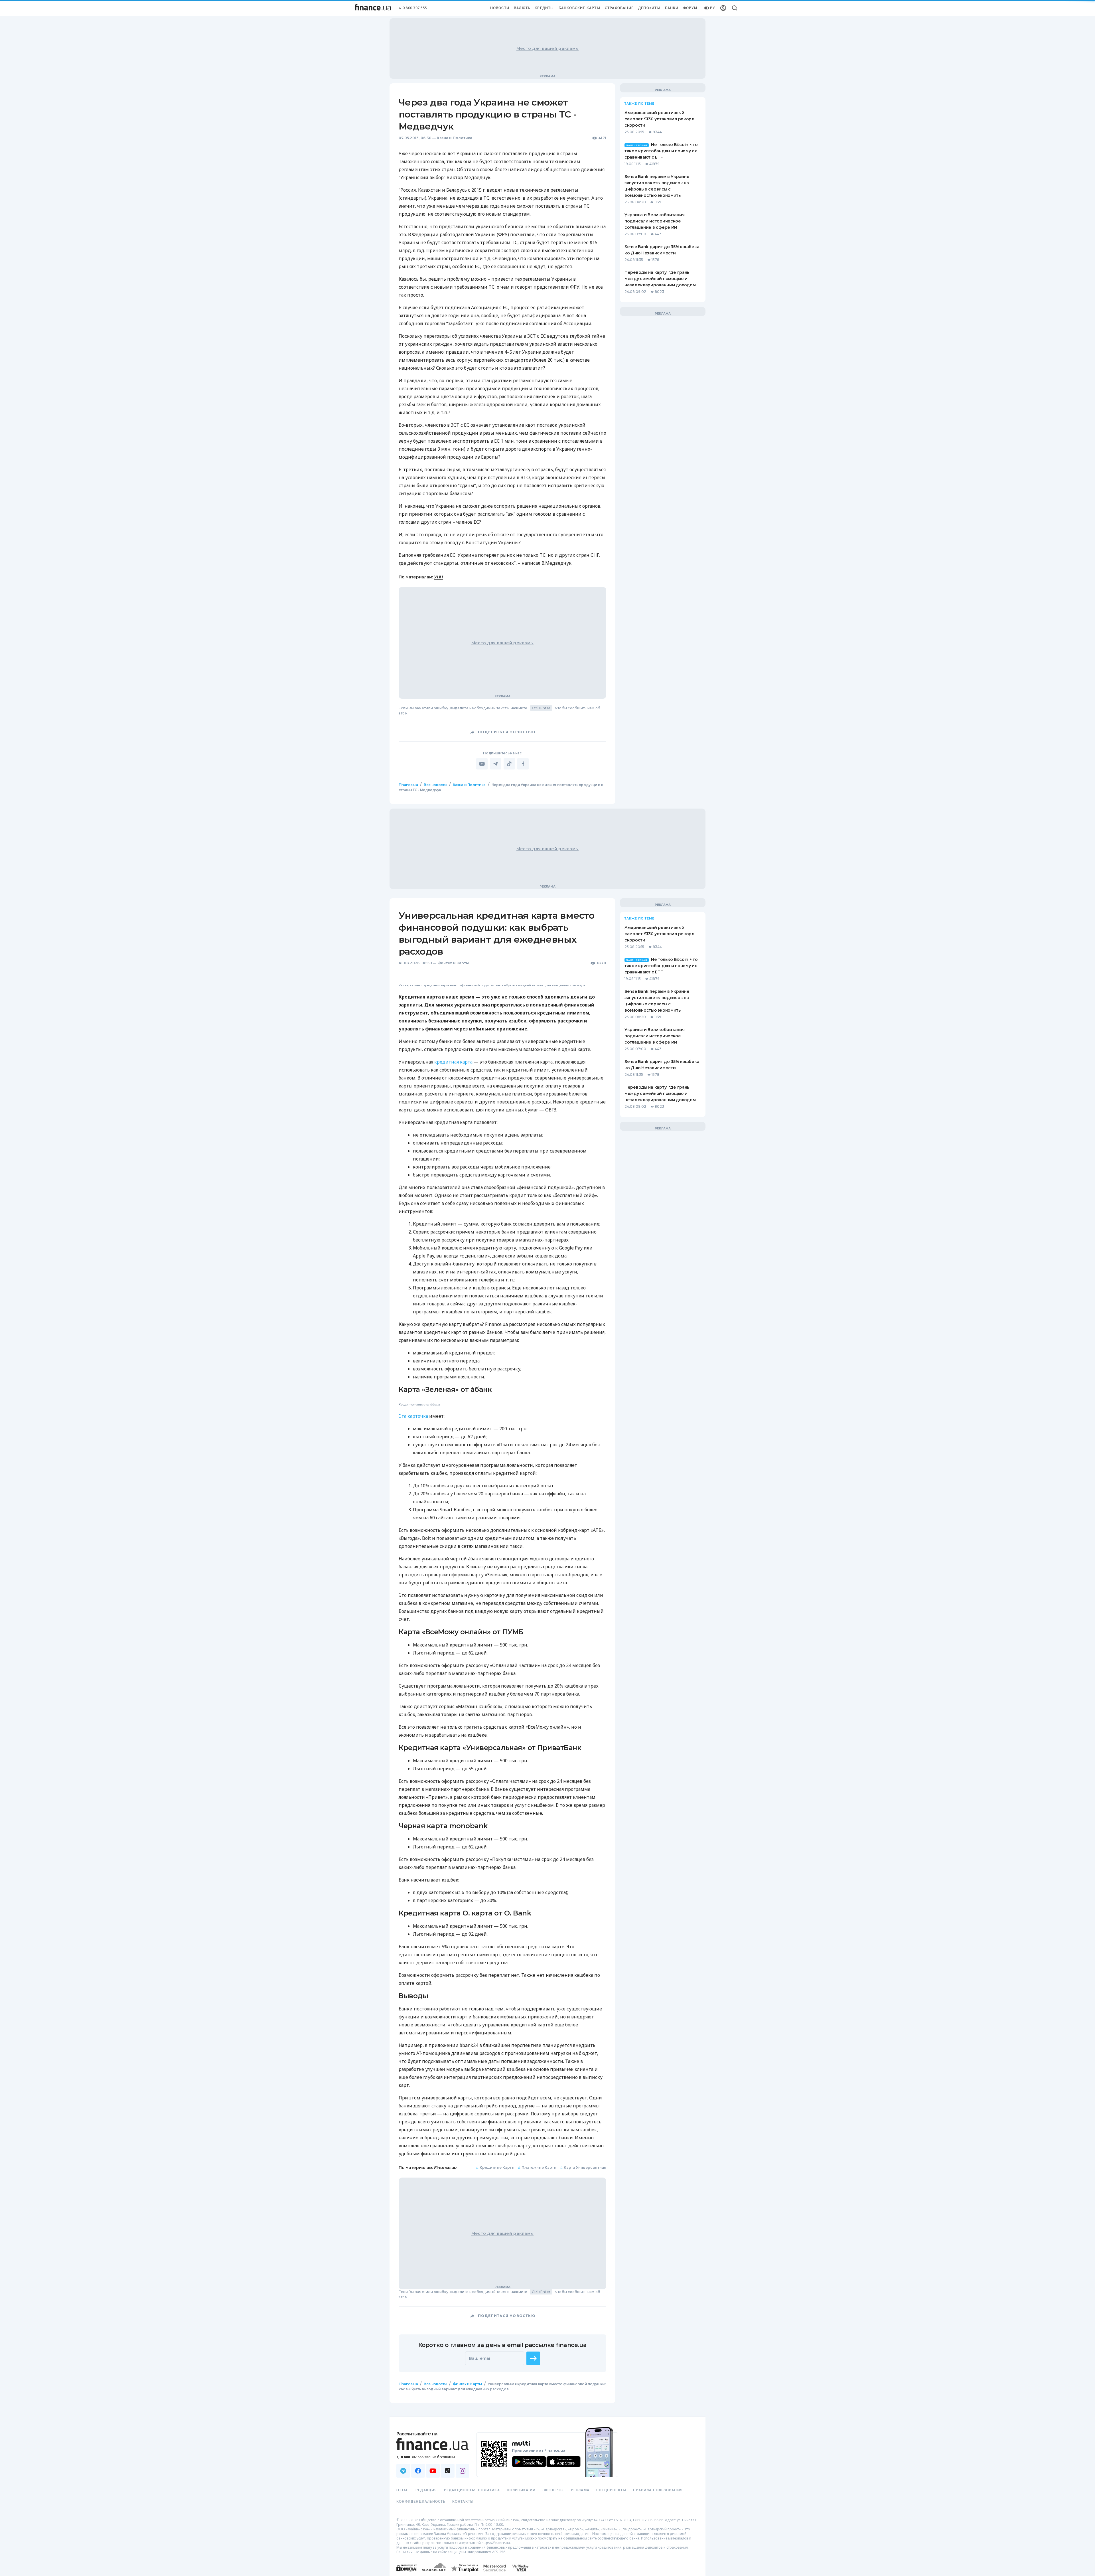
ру (713, 8)
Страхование (619, 8)
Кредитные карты (495, 2446)
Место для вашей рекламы (547, 48)
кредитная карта (453, 1195)
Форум (690, 8)
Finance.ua (408, 785)
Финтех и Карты (453, 963)
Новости (500, 8)
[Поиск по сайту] (735, 8)
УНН (438, 577)
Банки (672, 8)
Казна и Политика (455, 138)
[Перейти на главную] (373, 8)
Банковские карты (579, 8)
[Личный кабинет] (723, 8)
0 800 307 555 (415, 8)
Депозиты (649, 8)
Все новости (435, 785)
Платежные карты (537, 2446)
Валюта (522, 8)
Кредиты (544, 8)
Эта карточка (413, 1694)
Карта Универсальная (583, 2446)
